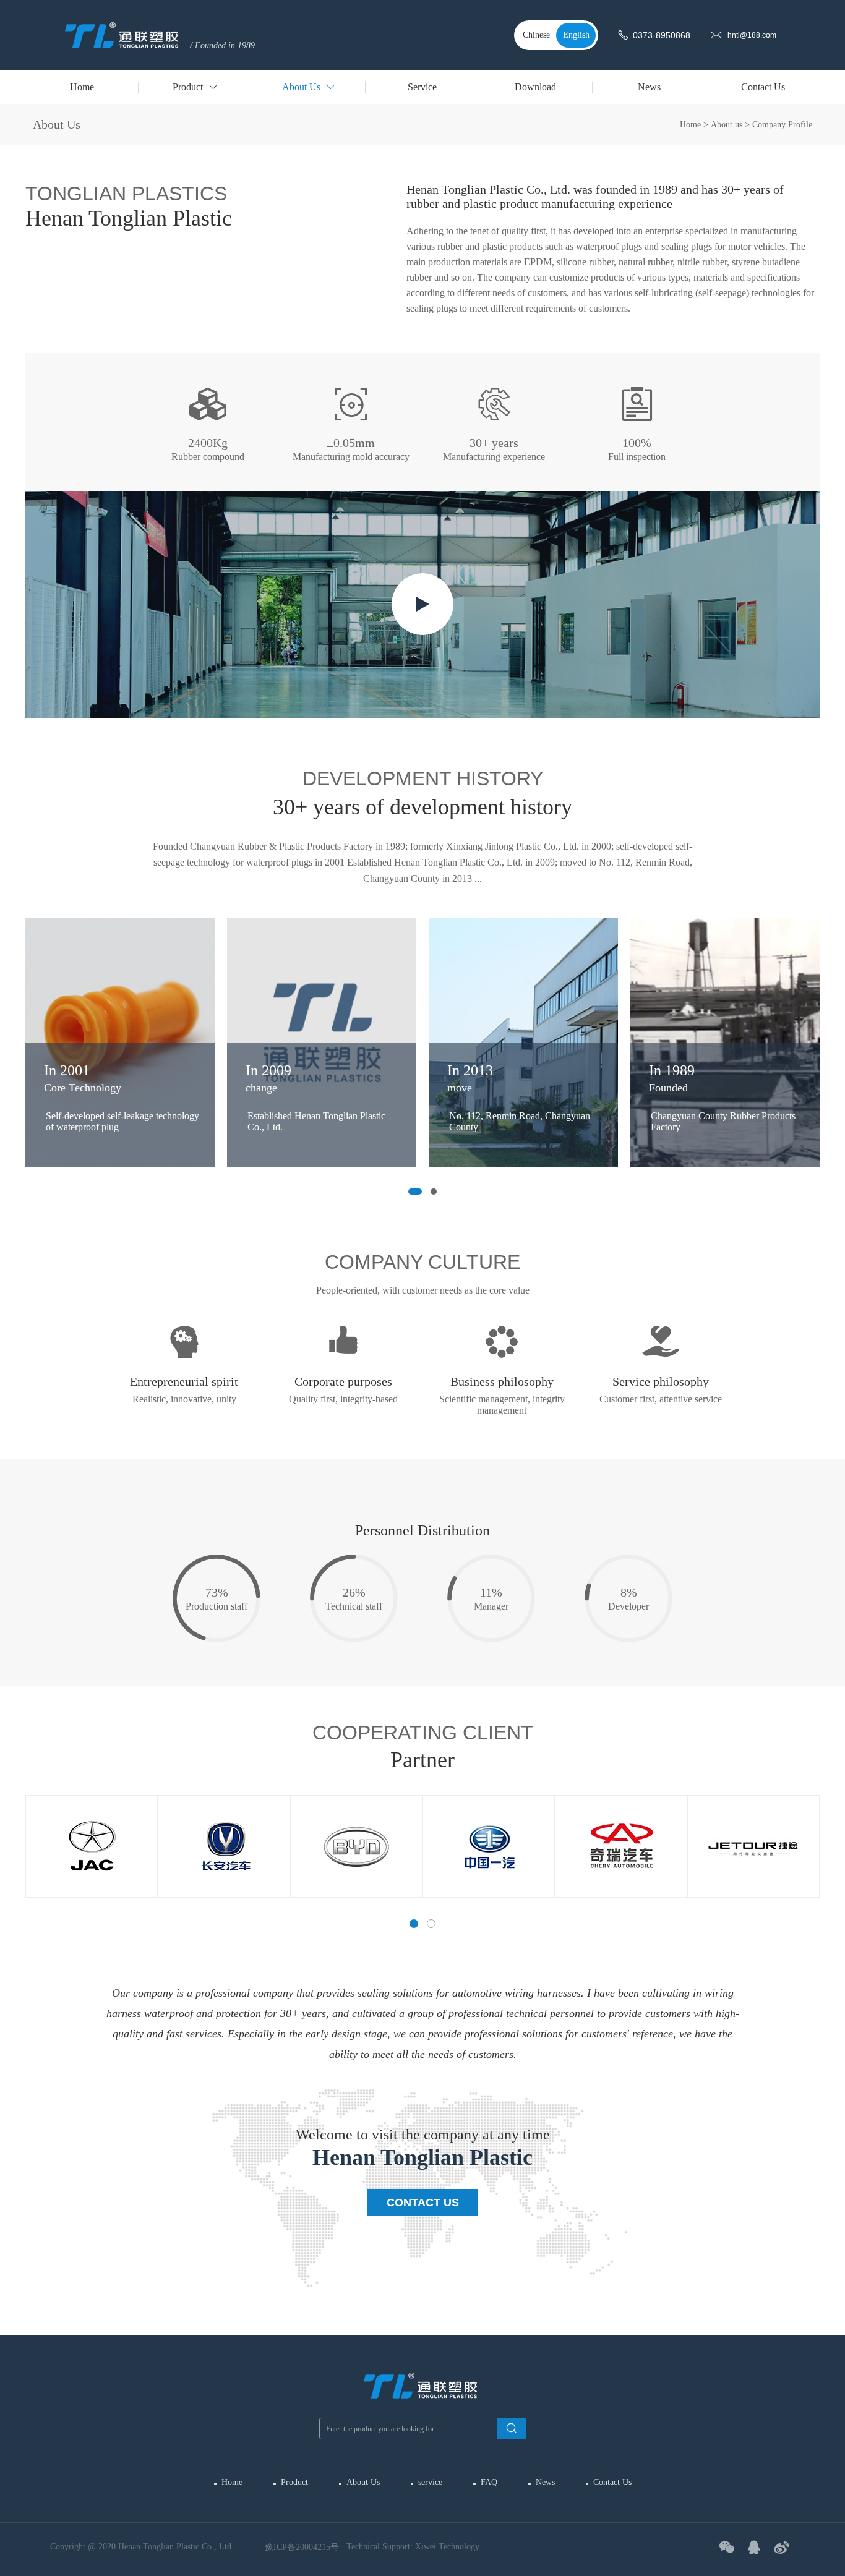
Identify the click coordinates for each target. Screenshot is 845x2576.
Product (294, 2482)
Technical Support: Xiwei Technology (413, 2547)
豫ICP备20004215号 (302, 2547)
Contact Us (423, 2203)
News (545, 2482)
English (576, 35)
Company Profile (782, 125)
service (430, 2482)
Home (690, 125)
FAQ (489, 2482)
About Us (363, 2482)
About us (727, 125)
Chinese (536, 35)
